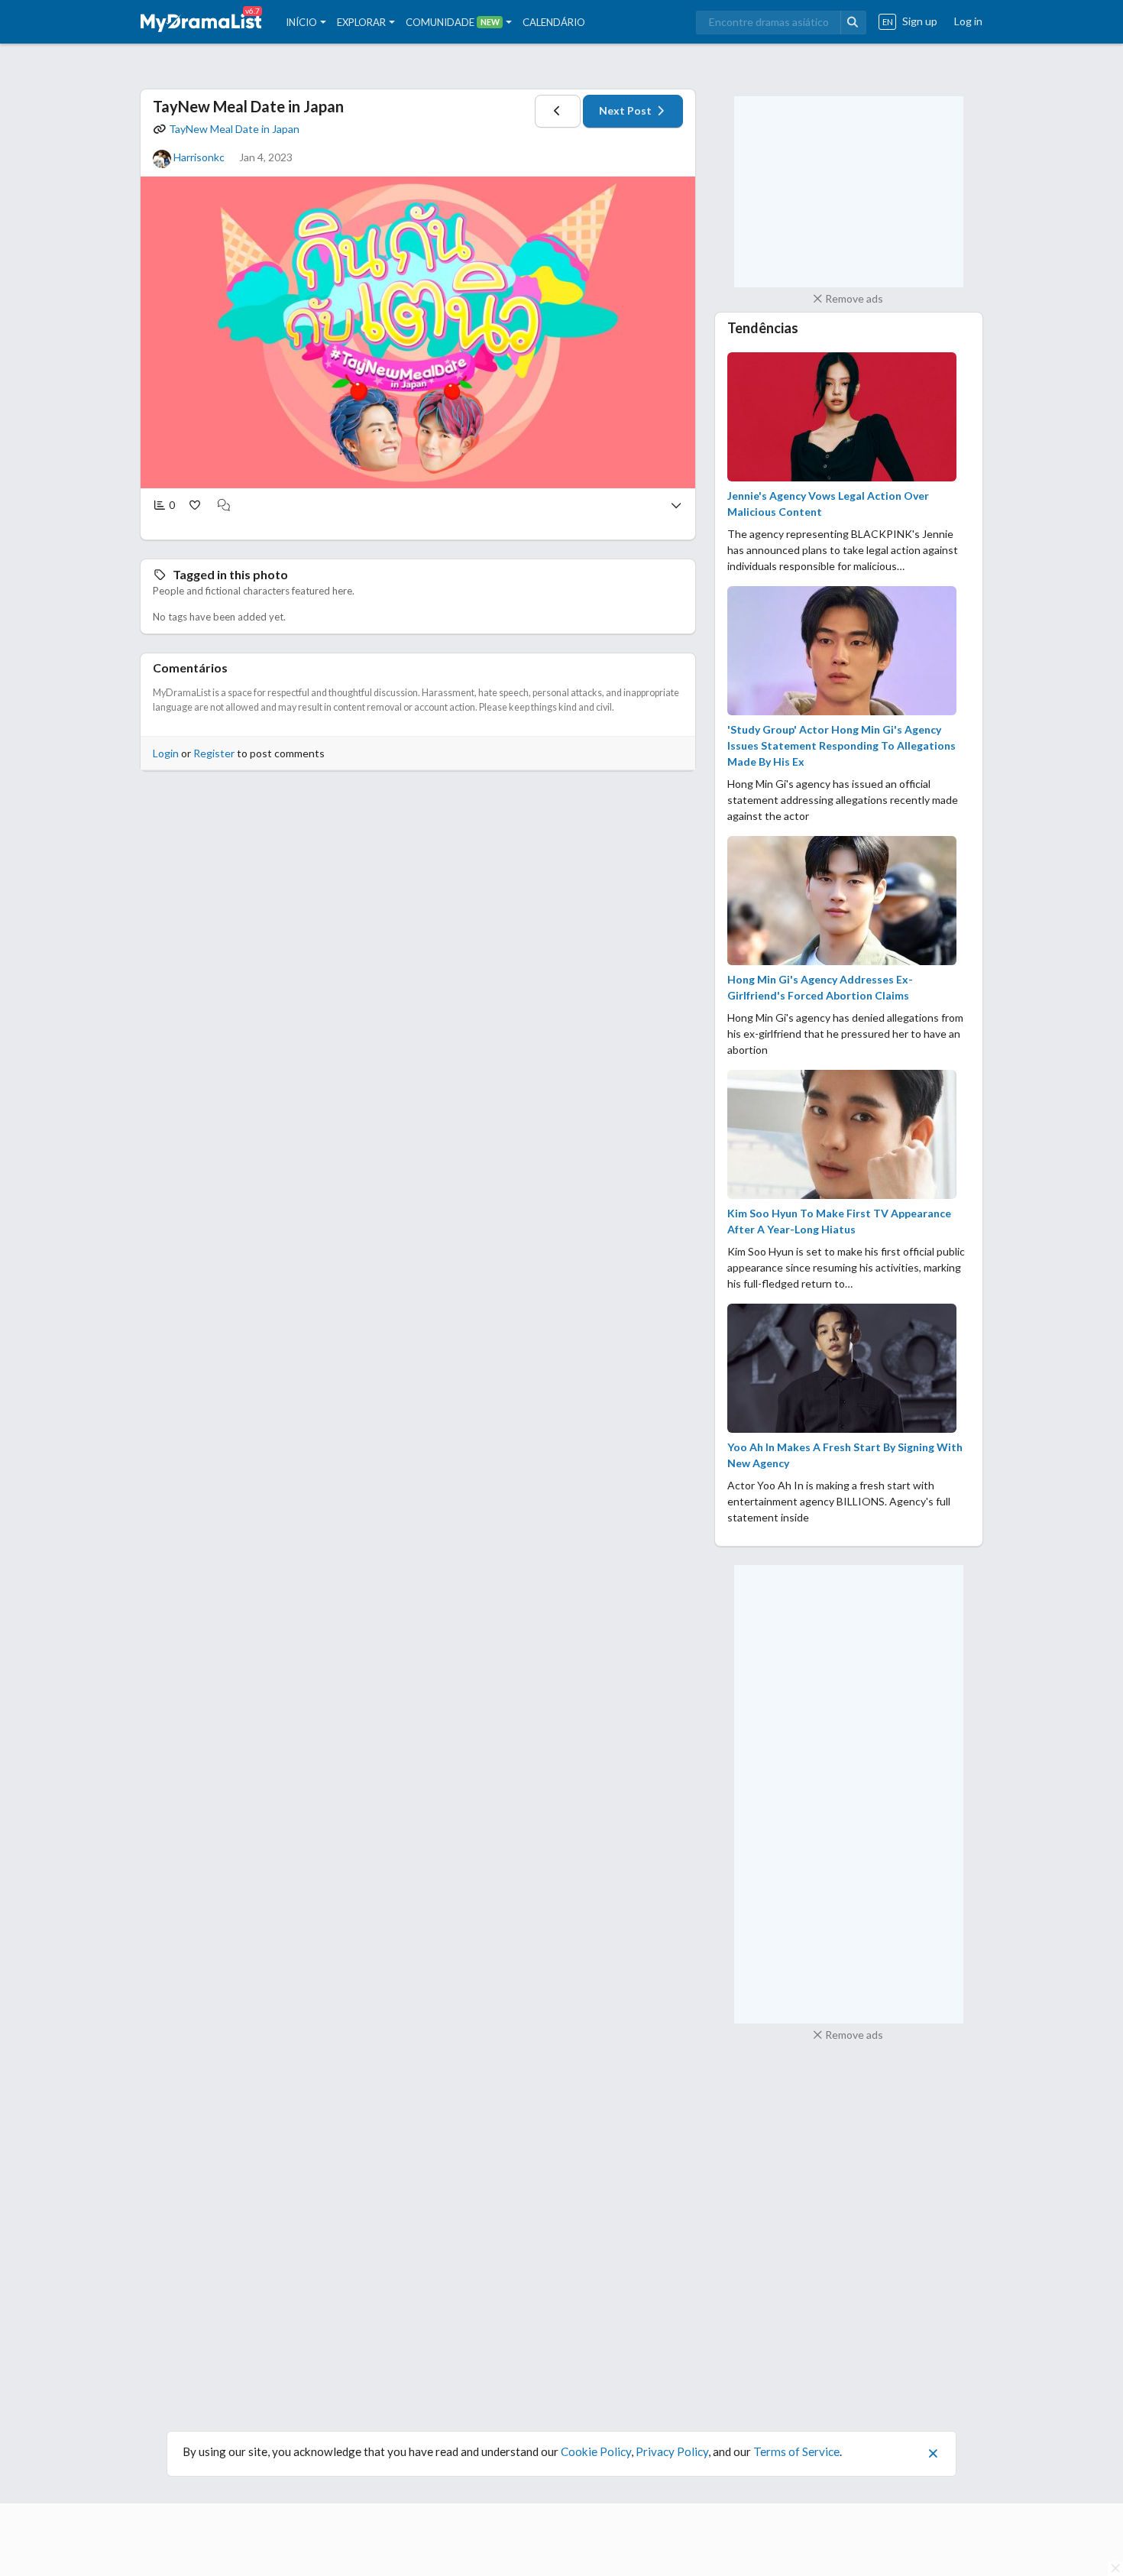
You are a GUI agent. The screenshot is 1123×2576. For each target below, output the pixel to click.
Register (214, 753)
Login (166, 753)
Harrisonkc (199, 157)
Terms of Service (796, 2451)
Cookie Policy (596, 2451)
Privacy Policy (672, 2451)
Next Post (626, 110)
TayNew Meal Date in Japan (248, 106)
